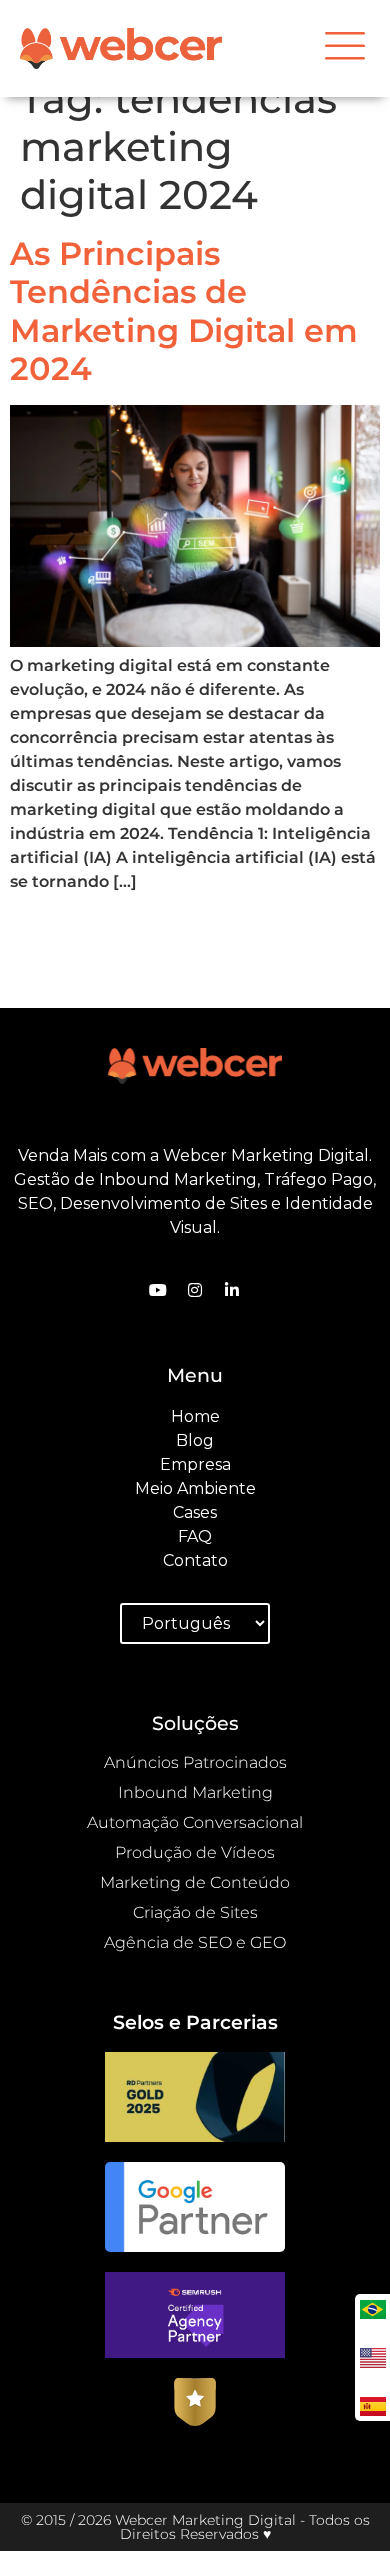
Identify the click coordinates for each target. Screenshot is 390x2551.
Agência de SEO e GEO (195, 1942)
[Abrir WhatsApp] (50, 2500)
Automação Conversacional (195, 1822)
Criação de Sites (195, 1912)
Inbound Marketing (195, 1792)
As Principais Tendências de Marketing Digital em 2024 (184, 311)
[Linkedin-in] (232, 1290)
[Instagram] (195, 1290)
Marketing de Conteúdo (195, 1882)
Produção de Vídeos (195, 1852)
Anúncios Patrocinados (195, 1762)
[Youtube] (158, 1290)
